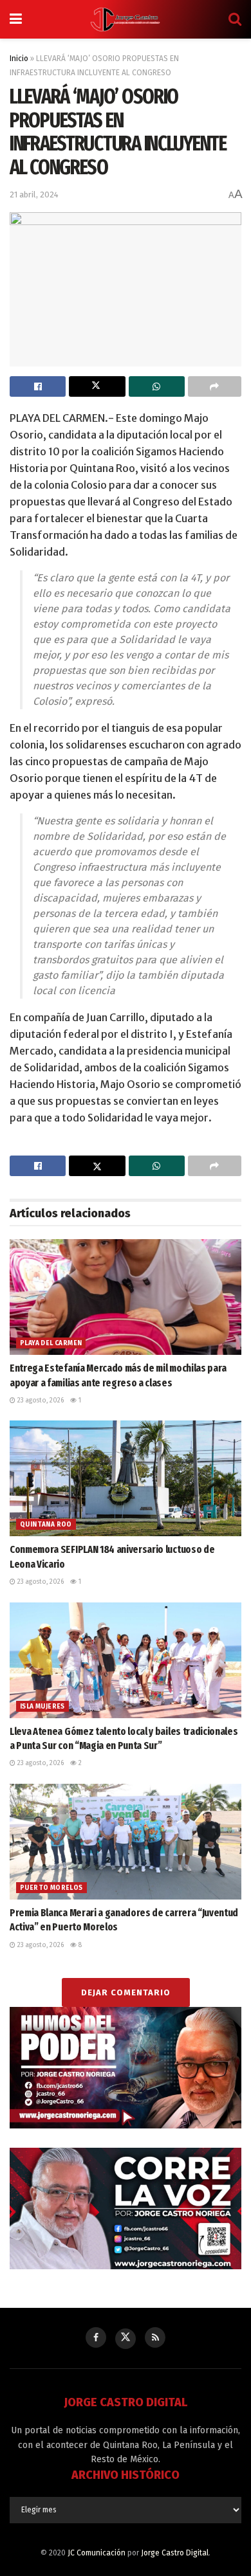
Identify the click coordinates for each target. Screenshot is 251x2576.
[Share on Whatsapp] (157, 386)
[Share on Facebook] (38, 386)
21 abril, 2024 (34, 195)
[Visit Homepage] (126, 19)
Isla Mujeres (42, 1707)
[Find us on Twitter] (126, 2339)
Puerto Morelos (51, 1888)
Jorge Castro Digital (175, 2553)
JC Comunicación (97, 2553)
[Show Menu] (16, 19)
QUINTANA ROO (46, 1525)
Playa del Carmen (51, 1343)
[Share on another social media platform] (215, 386)
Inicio (19, 59)
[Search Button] (235, 19)
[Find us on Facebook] (96, 2337)
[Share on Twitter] (97, 386)
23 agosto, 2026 (40, 1401)
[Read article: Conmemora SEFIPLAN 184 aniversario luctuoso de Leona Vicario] (126, 1478)
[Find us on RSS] (155, 2337)
